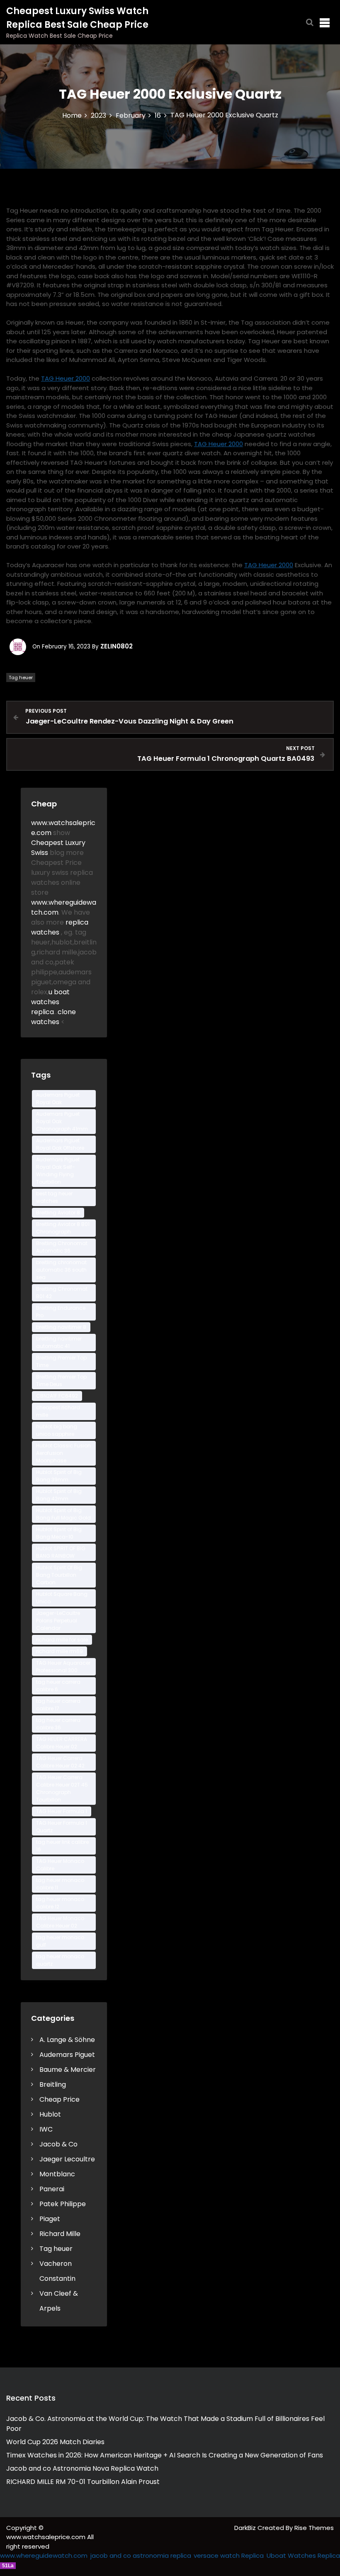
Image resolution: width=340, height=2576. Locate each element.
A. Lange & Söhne (67, 2040)
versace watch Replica (229, 2555)
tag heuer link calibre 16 (62, 1846)
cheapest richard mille (58, 1411)
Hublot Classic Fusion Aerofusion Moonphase (63, 1453)
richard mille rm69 (59, 1651)
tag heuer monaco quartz (60, 1960)
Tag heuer (21, 677)
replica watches (60, 927)
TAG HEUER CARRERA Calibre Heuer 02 (62, 1743)
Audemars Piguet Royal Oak (58, 1099)
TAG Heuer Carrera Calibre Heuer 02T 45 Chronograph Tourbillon (62, 1788)
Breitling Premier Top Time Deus (61, 1380)
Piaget (50, 2219)
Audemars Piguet (67, 2055)
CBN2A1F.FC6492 (57, 1396)
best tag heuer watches (54, 1197)
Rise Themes (314, 2528)
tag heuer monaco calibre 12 (60, 1903)
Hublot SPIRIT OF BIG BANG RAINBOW (61, 1552)
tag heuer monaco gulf (60, 1941)
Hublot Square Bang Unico (62, 1598)
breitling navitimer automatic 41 (59, 1342)
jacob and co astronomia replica (141, 2555)
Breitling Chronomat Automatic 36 (62, 1247)
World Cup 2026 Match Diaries (55, 2442)
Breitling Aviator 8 (58, 1213)
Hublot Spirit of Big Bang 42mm (59, 1495)
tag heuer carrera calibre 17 (58, 1705)
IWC (46, 2129)
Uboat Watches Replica (303, 2555)
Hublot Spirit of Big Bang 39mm (59, 1476)
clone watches (53, 1017)
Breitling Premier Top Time (61, 1361)
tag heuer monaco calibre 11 (60, 1884)
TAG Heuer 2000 (66, 378)
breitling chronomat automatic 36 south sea (61, 1270)
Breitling (53, 2084)
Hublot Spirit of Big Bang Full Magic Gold (63, 1514)
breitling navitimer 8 (61, 1327)
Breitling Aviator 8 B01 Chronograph (63, 1228)
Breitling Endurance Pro (61, 1312)
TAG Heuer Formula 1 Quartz (62, 1827)
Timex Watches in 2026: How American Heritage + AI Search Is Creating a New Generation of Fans (165, 2455)
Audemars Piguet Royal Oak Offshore (60, 1144)
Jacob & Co (58, 2144)
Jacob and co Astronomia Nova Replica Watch (82, 2468)
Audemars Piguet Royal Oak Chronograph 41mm (62, 1121)
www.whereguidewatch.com (44, 2555)
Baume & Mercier (68, 2070)
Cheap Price (59, 2099)
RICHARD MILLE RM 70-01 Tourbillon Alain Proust (83, 2482)
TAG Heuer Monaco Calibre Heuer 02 (60, 1922)
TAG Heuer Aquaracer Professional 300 (63, 1667)
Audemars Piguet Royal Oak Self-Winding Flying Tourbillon (58, 1171)
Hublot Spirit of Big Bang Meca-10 (59, 1533)
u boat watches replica (50, 1002)
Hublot (50, 2114)
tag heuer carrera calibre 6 (58, 1686)
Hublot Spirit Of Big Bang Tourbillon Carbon (59, 1575)
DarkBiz (246, 2528)
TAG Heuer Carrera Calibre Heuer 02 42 (60, 1762)
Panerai (52, 2189)
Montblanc (57, 2174)
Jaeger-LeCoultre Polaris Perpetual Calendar (58, 1621)
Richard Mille (60, 2234)
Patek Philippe (63, 2204)
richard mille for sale (62, 1640)
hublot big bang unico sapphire (57, 1430)
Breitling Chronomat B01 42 (62, 1293)
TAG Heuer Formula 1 (62, 1811)
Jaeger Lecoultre (67, 2159)
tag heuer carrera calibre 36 (58, 1724)
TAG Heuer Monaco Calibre (60, 1865)
